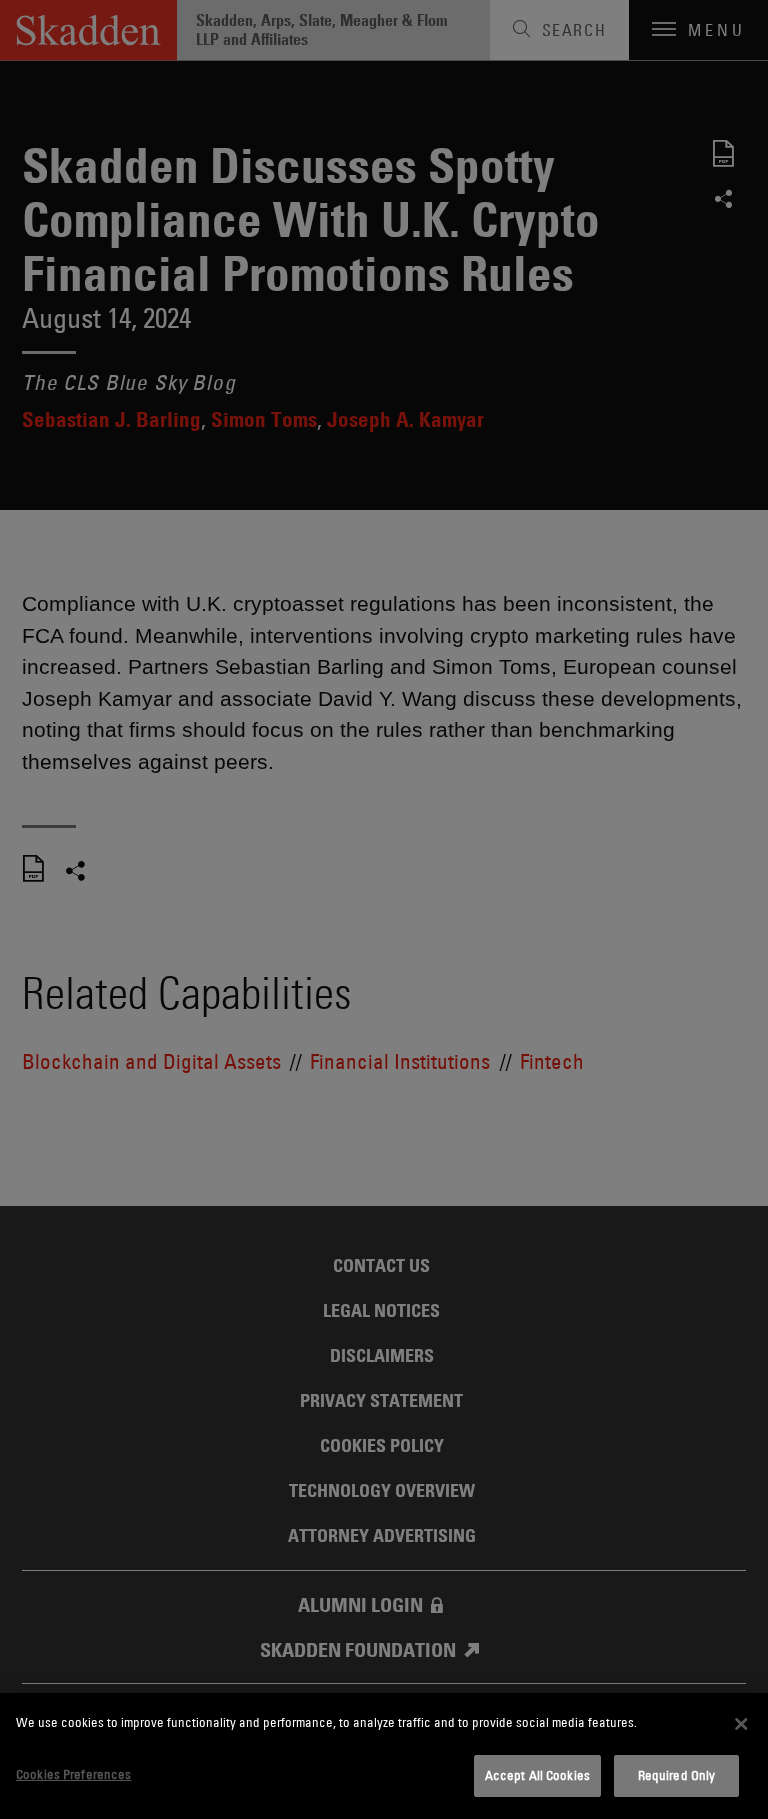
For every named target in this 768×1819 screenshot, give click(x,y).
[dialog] (384, 1756)
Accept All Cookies (537, 1775)
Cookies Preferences (73, 1774)
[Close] (741, 1724)
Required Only (677, 1775)
